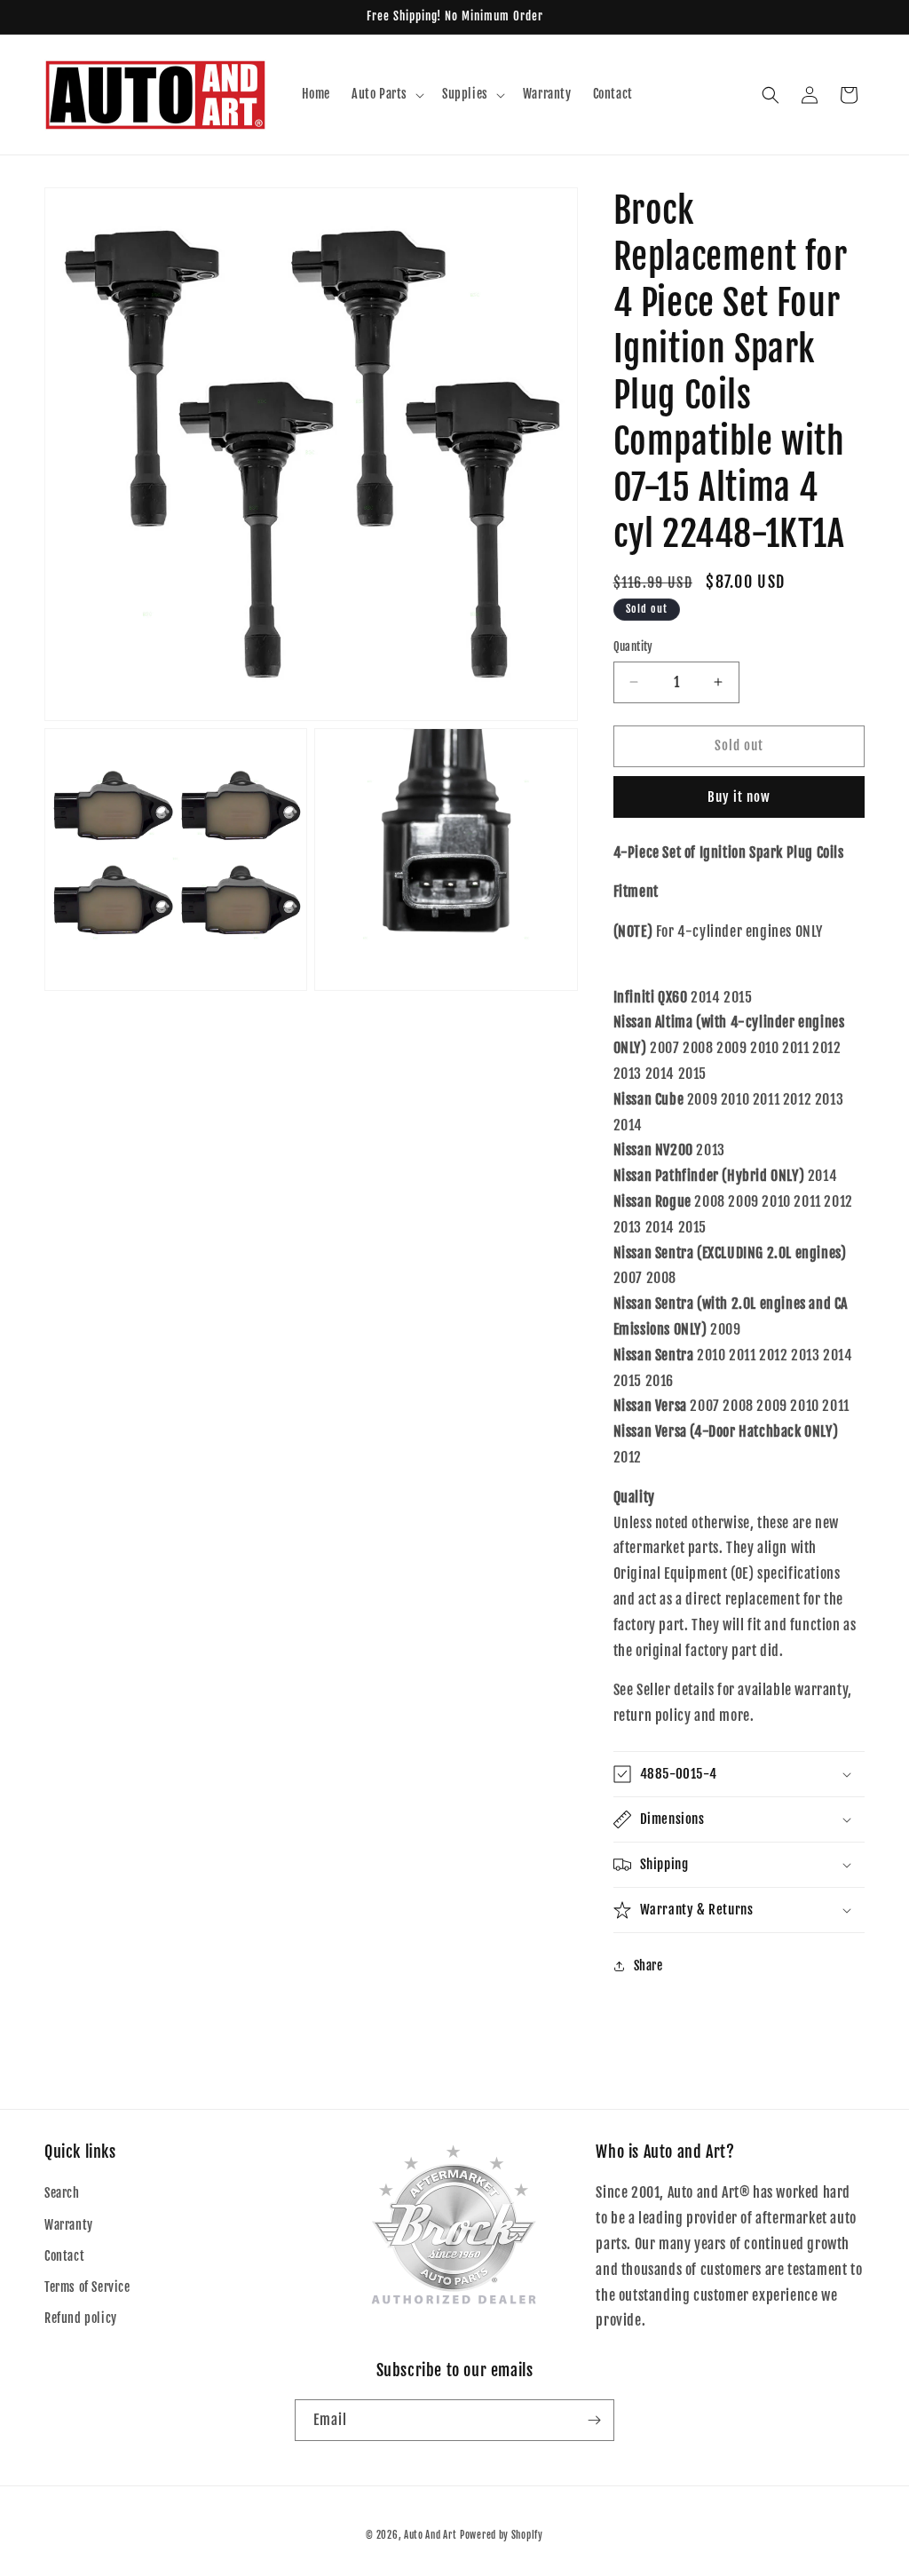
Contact (64, 2256)
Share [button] (648, 1966)
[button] (386, 94)
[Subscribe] (594, 2420)
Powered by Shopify (502, 2535)
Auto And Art (430, 2535)
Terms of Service (87, 2287)
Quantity (633, 646)
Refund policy (81, 2318)
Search (62, 2193)
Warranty (69, 2225)
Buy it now (739, 797)
